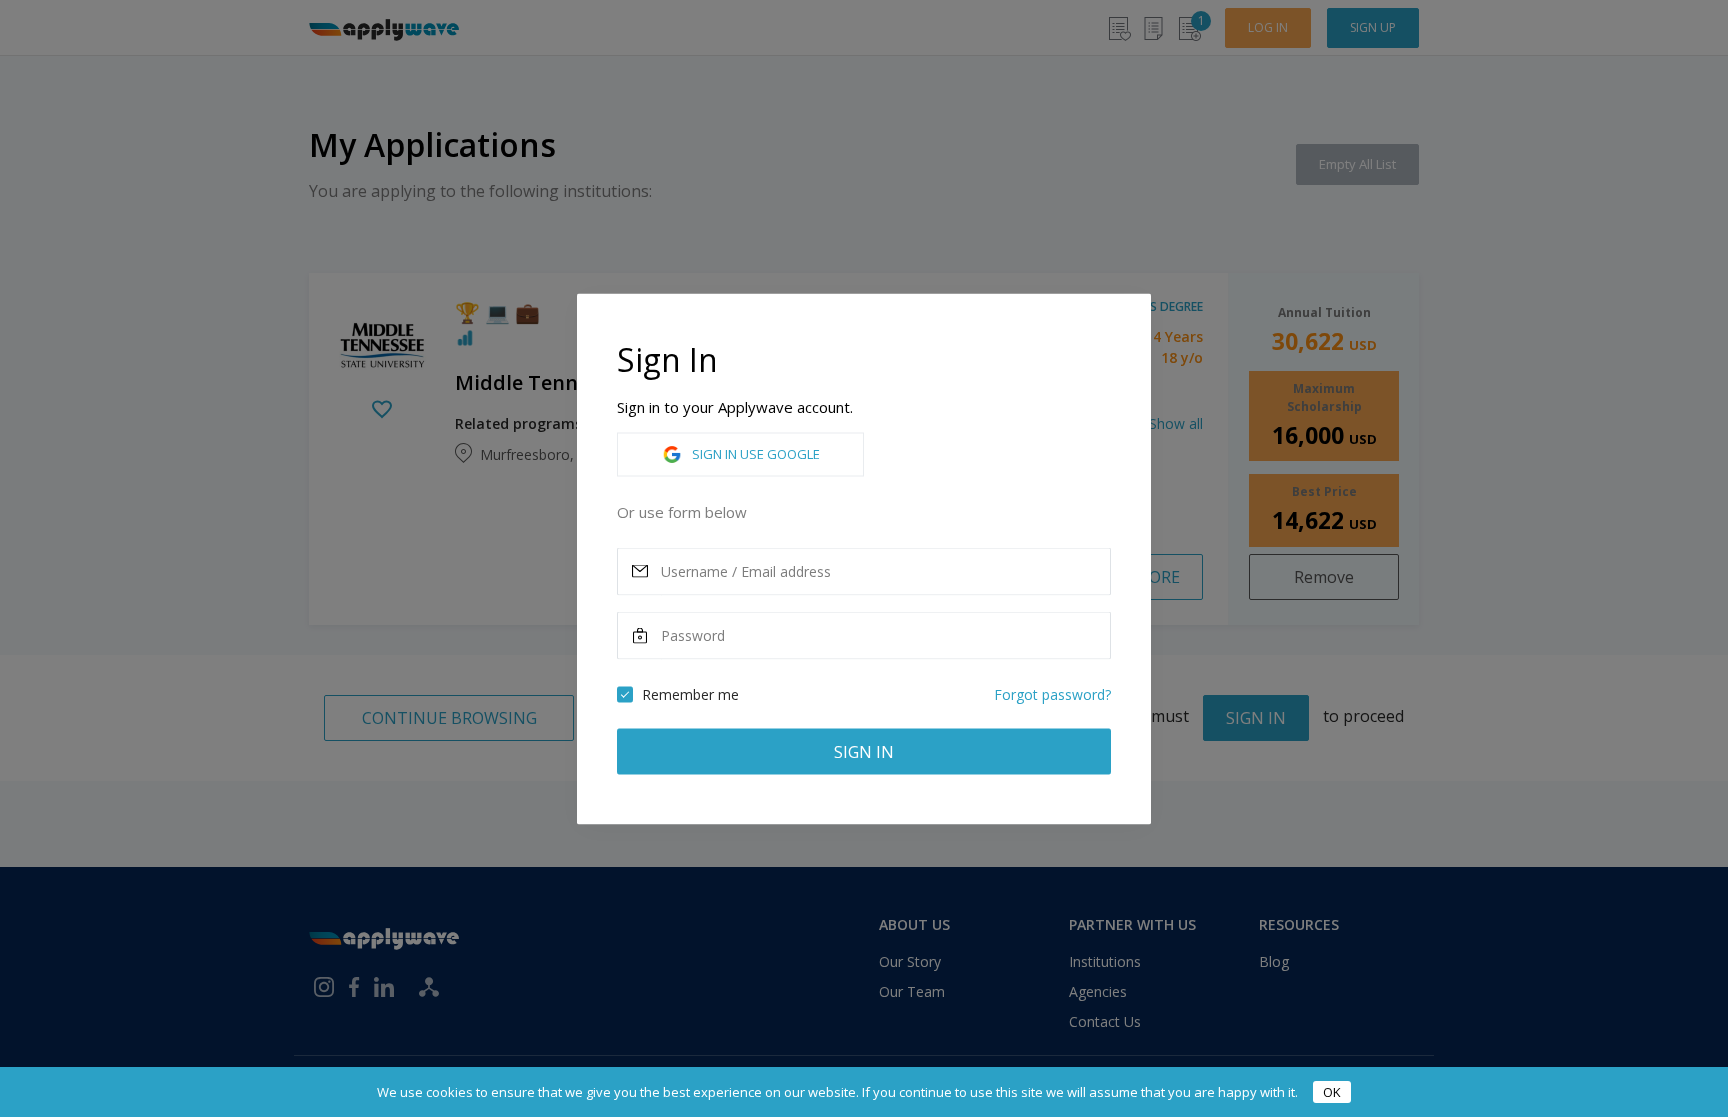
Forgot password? (1052, 693)
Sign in (864, 751)
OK (1332, 1092)
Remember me (690, 693)
